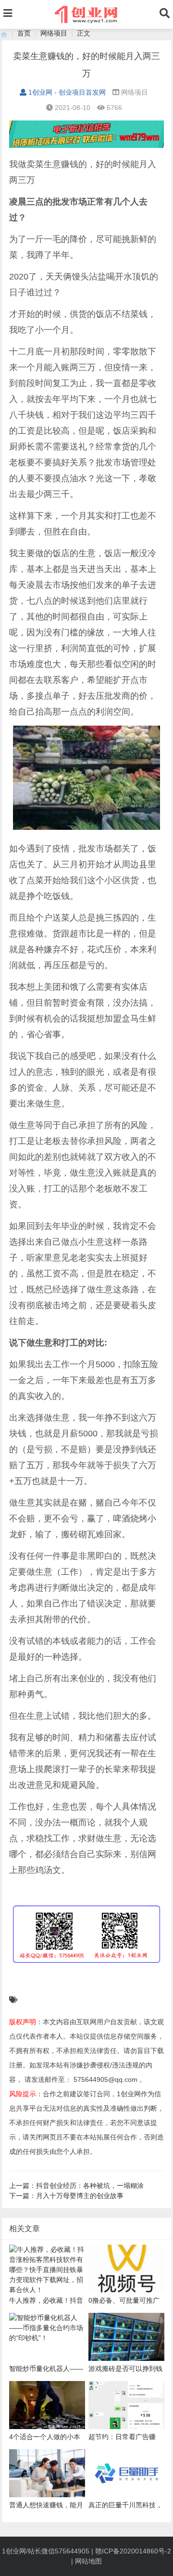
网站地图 (88, 2561)
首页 (24, 33)
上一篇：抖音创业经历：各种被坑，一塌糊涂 (76, 2186)
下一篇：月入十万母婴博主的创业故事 (66, 2196)
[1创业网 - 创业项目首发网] (4, 33)
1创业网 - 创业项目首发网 (67, 92)
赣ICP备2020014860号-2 (133, 2551)
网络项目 (54, 33)
